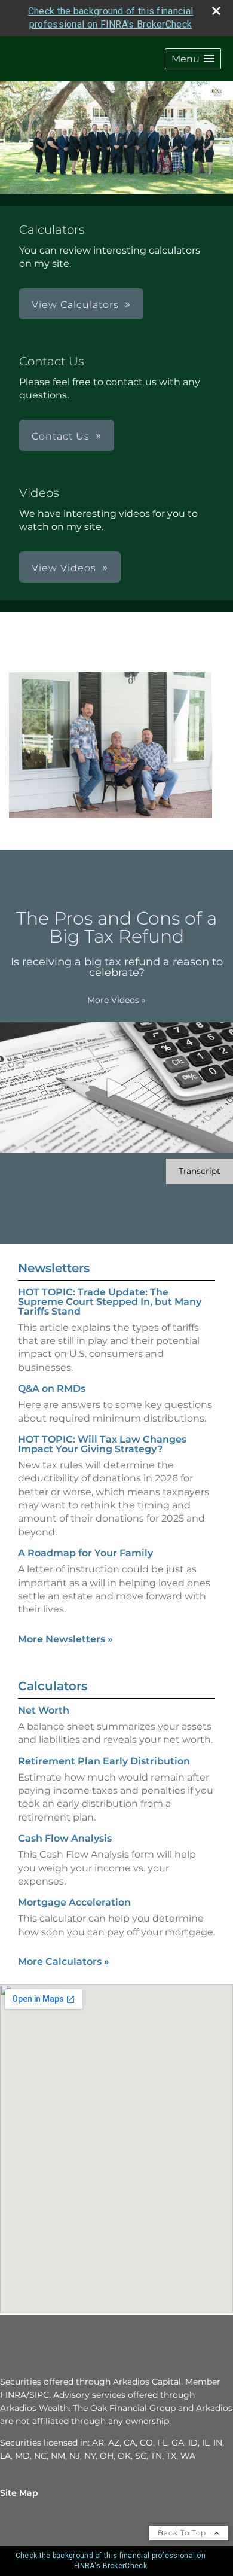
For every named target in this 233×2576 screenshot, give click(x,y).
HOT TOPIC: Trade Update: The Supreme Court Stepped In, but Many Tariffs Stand (110, 1302)
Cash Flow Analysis (65, 1838)
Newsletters (54, 1268)
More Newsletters (65, 1639)
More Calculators (64, 1961)
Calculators (53, 1686)
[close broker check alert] (216, 11)
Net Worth (44, 1710)
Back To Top (183, 2533)
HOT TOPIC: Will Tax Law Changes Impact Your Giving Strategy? (102, 1444)
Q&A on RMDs (52, 1388)
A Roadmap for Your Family (85, 1553)
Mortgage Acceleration (74, 1902)
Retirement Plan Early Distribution (104, 1761)
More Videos (116, 1000)
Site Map (19, 2493)
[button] (193, 59)
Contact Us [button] (61, 436)
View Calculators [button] (75, 305)
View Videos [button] (64, 568)
